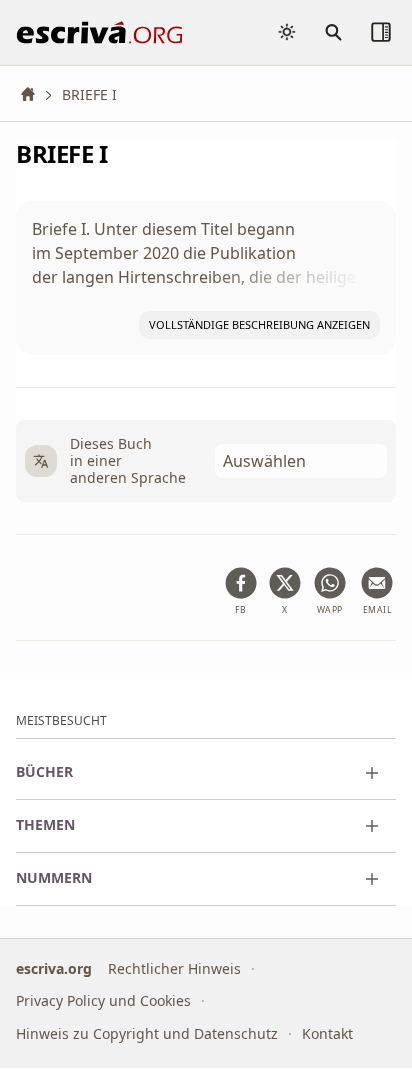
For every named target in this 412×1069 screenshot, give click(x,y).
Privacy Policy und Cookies (103, 1001)
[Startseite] (35, 94)
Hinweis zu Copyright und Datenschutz (147, 1033)
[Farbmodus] (287, 32)
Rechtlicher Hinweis (174, 968)
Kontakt (327, 1033)
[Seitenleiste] (381, 32)
